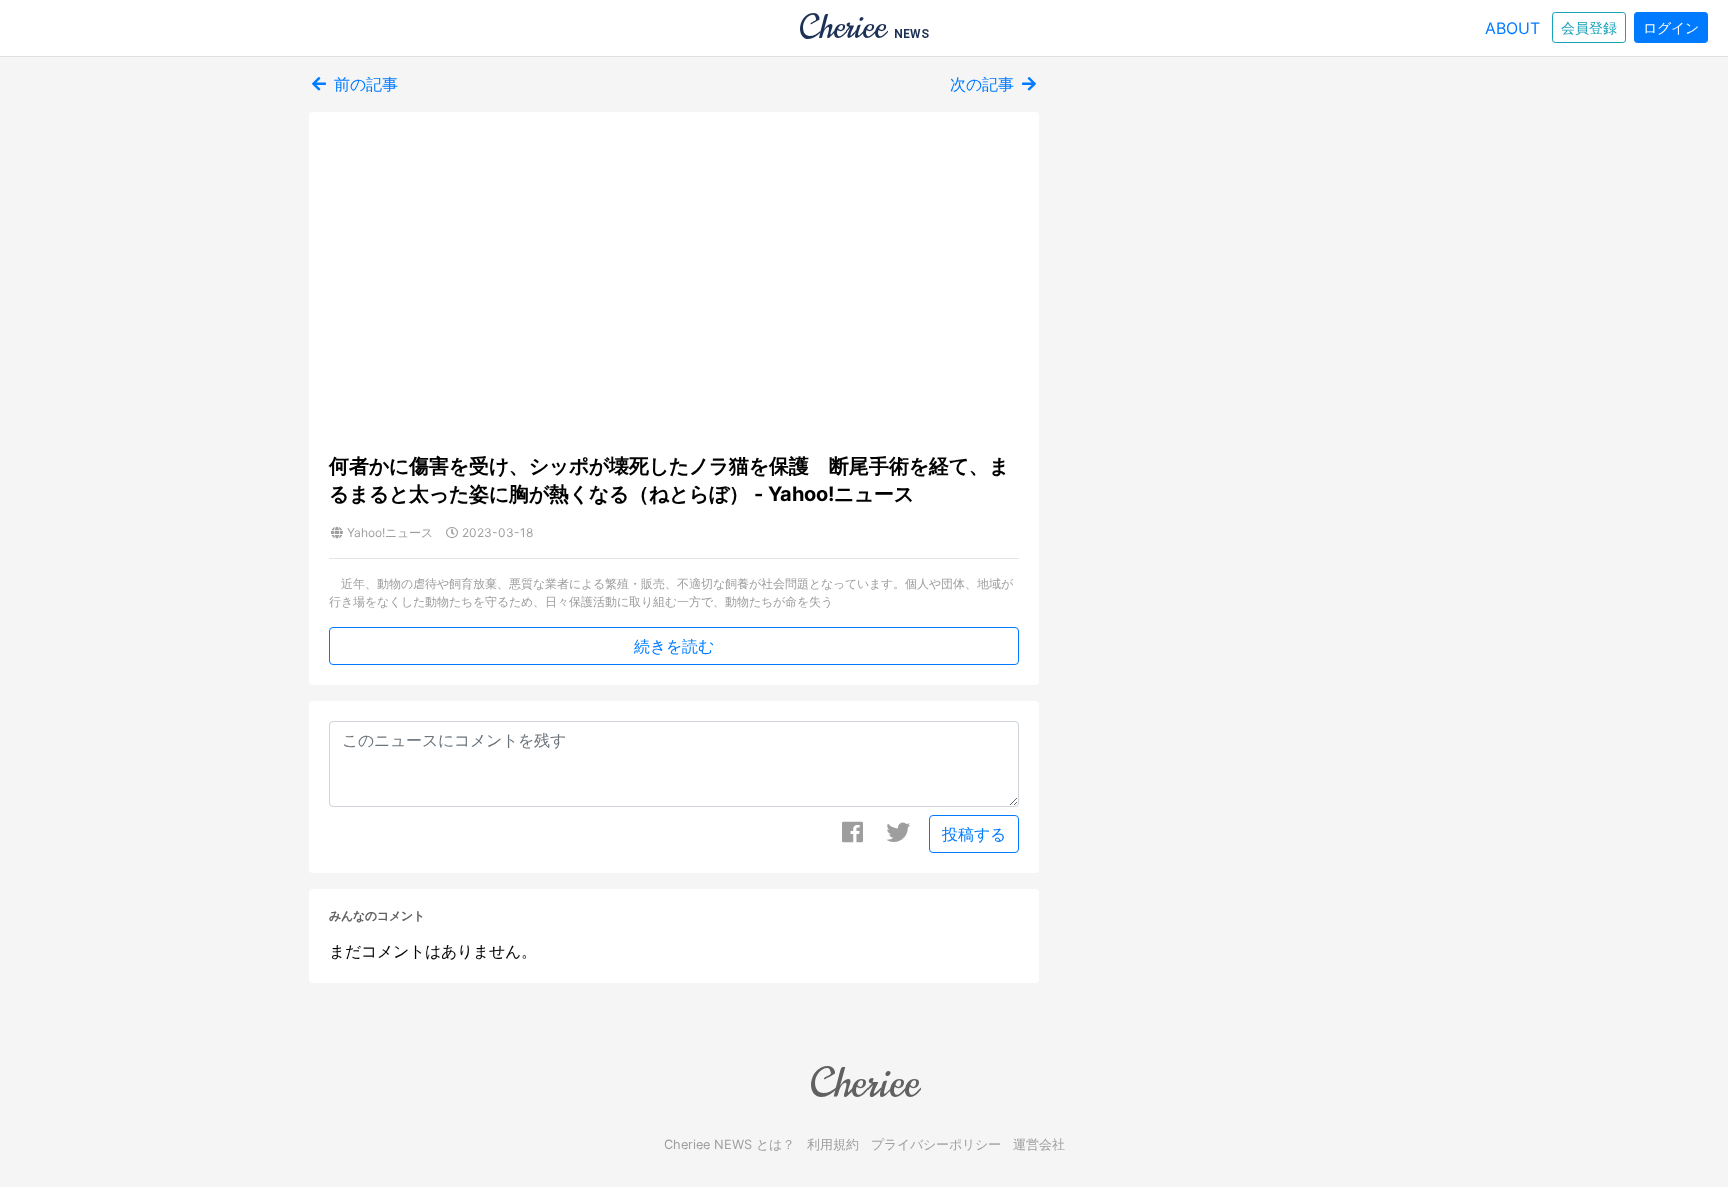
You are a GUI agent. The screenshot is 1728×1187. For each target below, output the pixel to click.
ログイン (1671, 27)
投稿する (974, 834)
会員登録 (1589, 27)
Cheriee (864, 1083)
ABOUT (1512, 28)
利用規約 (833, 1144)
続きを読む (674, 646)
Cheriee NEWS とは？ (729, 1144)
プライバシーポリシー (936, 1144)
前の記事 (363, 84)
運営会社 (1039, 1144)
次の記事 (984, 84)
